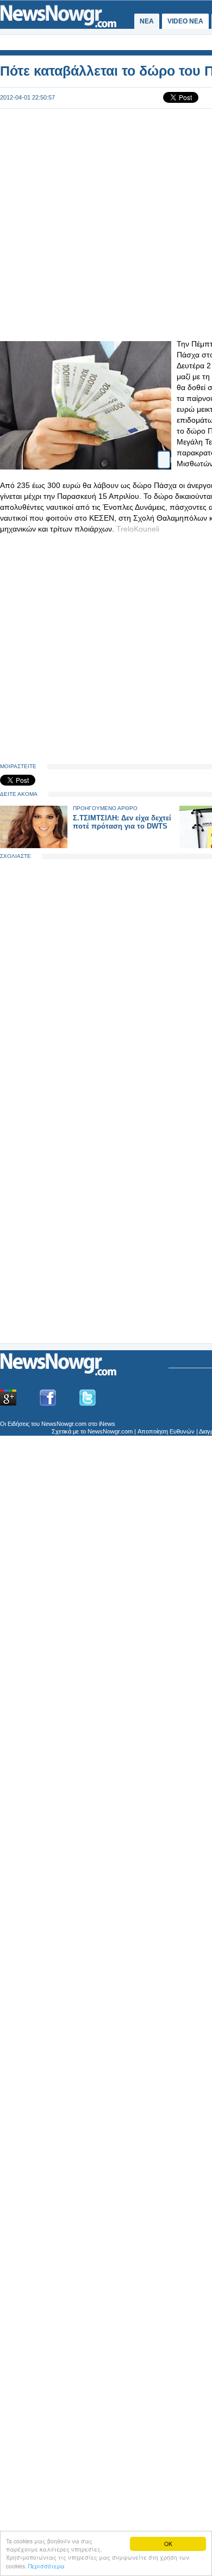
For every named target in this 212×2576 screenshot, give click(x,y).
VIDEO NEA (185, 21)
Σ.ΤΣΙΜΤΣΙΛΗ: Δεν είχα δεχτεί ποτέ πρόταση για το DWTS (122, 822)
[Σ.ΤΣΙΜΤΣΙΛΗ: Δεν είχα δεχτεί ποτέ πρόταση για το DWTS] (34, 846)
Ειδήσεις (18, 1424)
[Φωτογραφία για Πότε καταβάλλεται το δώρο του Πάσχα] (164, 450)
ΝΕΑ (147, 21)
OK (168, 2544)
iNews (107, 1424)
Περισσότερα (46, 2566)
